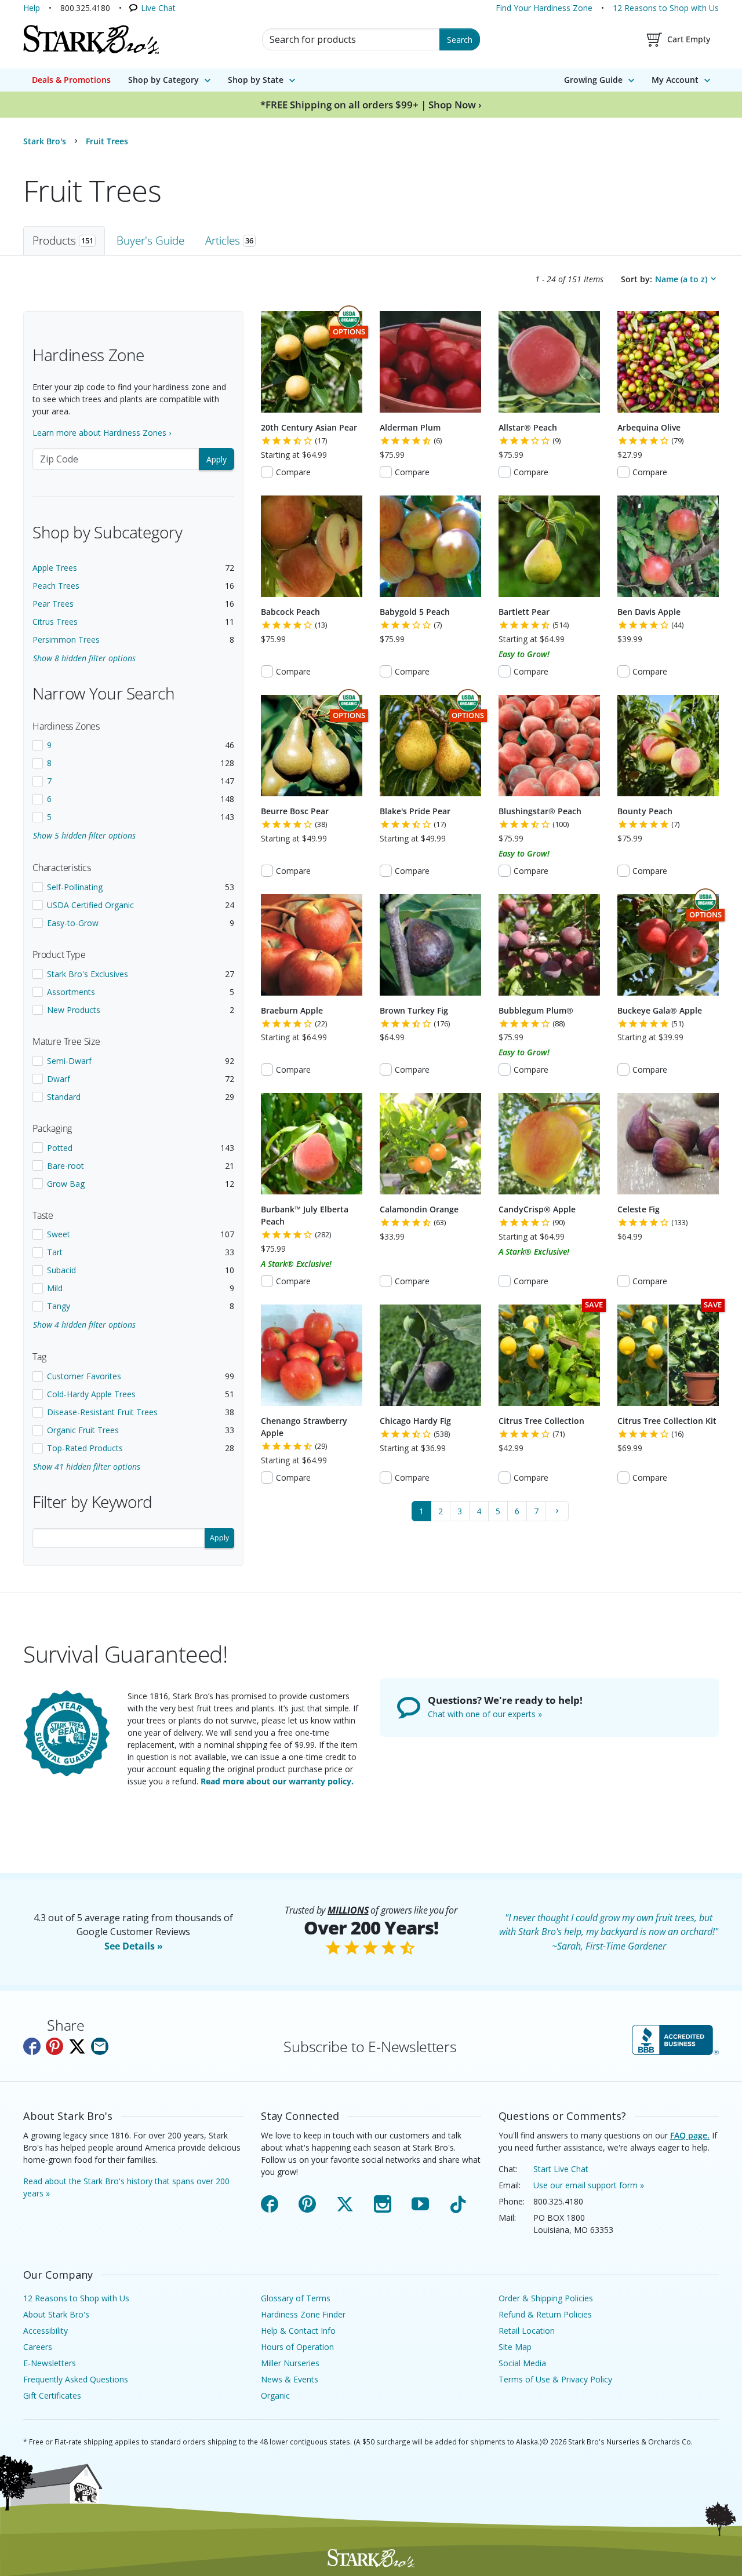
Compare (293, 472)
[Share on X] (77, 2046)
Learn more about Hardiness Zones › (102, 433)
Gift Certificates (52, 2395)
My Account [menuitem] (675, 80)
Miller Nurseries (290, 2363)
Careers (38, 2347)
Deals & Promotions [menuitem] (71, 80)
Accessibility (46, 2331)
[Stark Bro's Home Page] (91, 39)
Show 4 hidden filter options (84, 1325)
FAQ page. (690, 2135)
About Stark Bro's (56, 2314)
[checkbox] (133, 745)
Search (460, 40)
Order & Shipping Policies (546, 2298)
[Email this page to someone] (100, 2046)
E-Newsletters (50, 2363)
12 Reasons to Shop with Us (666, 8)
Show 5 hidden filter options (84, 835)
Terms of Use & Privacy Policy (555, 2379)
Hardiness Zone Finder (303, 2314)
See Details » (134, 1946)
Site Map (515, 2347)
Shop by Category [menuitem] (163, 80)
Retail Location (527, 2331)
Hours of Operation (297, 2347)
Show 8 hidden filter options (84, 658)
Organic (275, 2395)
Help (32, 8)
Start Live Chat (561, 2169)
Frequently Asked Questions (76, 2379)
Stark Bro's (45, 141)
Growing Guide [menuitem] (593, 80)
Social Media (522, 2363)
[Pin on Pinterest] (54, 2046)
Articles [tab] (229, 240)
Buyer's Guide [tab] (150, 240)
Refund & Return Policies (545, 2314)
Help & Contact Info (298, 2331)
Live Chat (158, 8)
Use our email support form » (589, 2185)
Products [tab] (63, 240)
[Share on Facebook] (32, 2046)
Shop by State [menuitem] (256, 80)
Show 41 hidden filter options (87, 1466)
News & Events (290, 2379)
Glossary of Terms (296, 2298)
